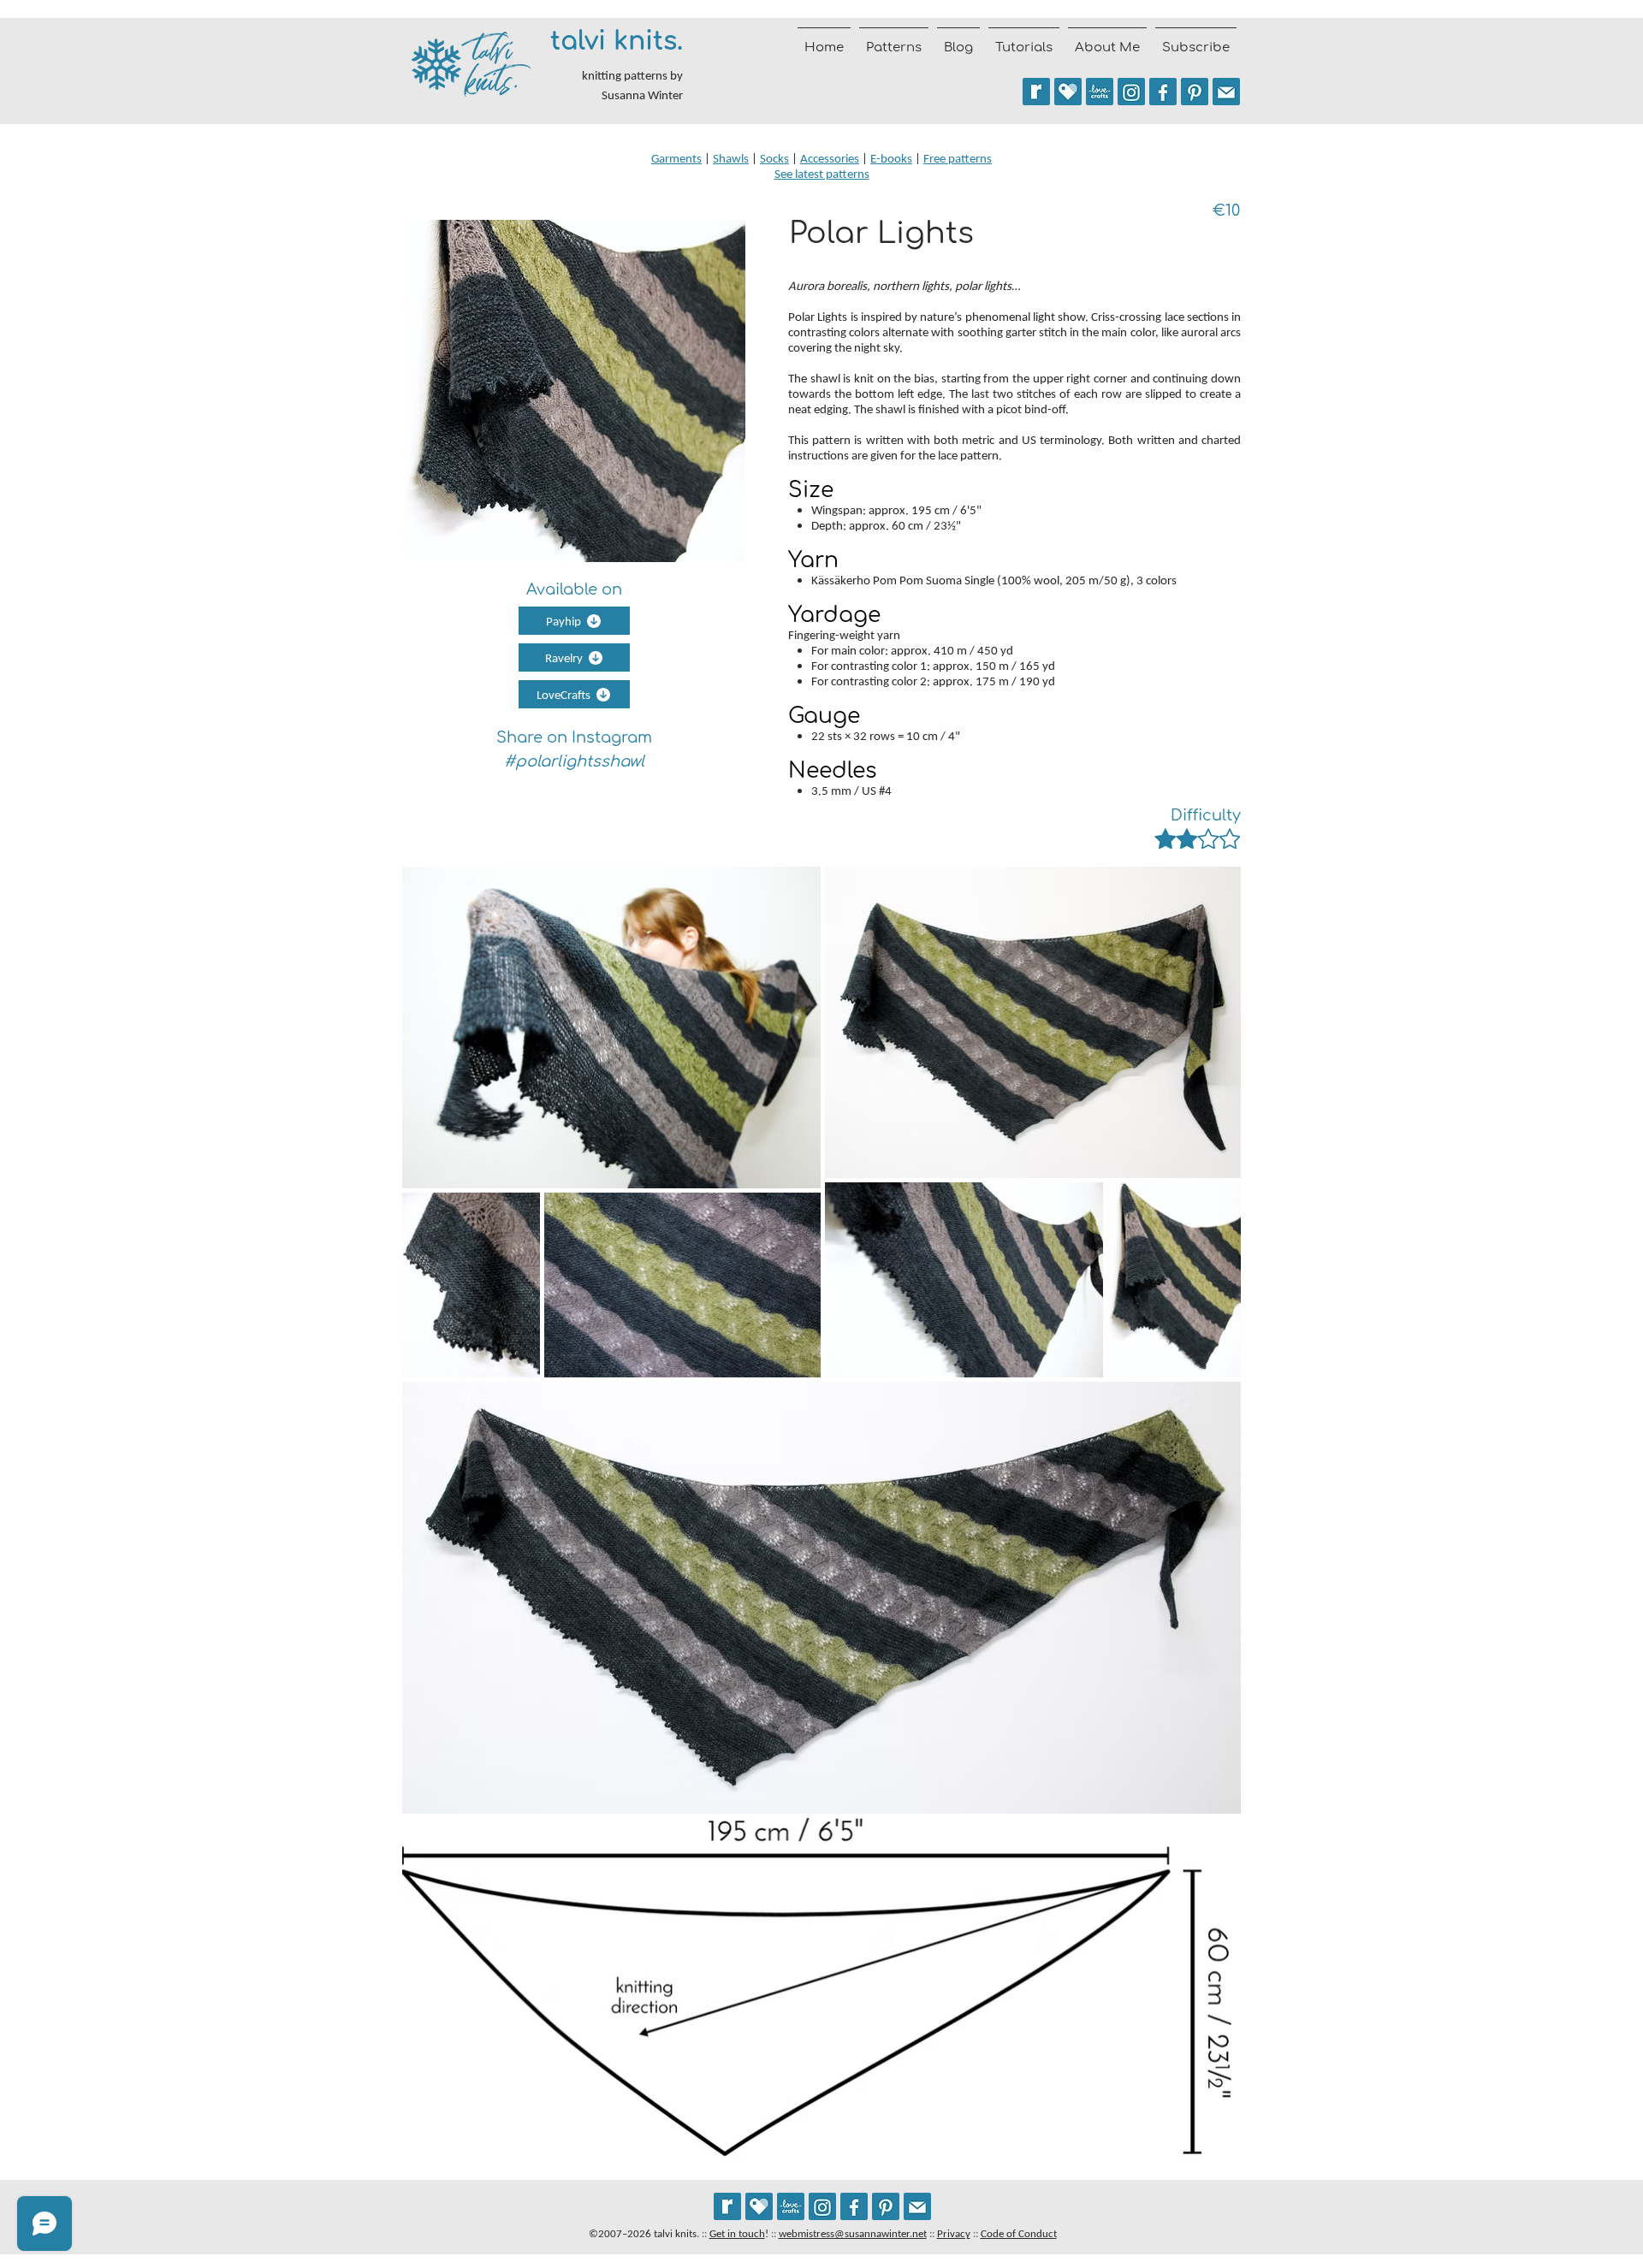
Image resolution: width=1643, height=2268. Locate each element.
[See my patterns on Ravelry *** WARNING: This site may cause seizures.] (727, 2206)
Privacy (954, 2233)
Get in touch (737, 2233)
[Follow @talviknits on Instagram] (1131, 92)
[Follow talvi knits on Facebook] (1163, 92)
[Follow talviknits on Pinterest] (1195, 92)
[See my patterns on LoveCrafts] (1100, 92)
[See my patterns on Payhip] (1068, 92)
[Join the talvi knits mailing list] (1226, 92)
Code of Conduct (1019, 2233)
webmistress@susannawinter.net (853, 2233)
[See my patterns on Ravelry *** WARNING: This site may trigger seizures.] (1036, 92)
